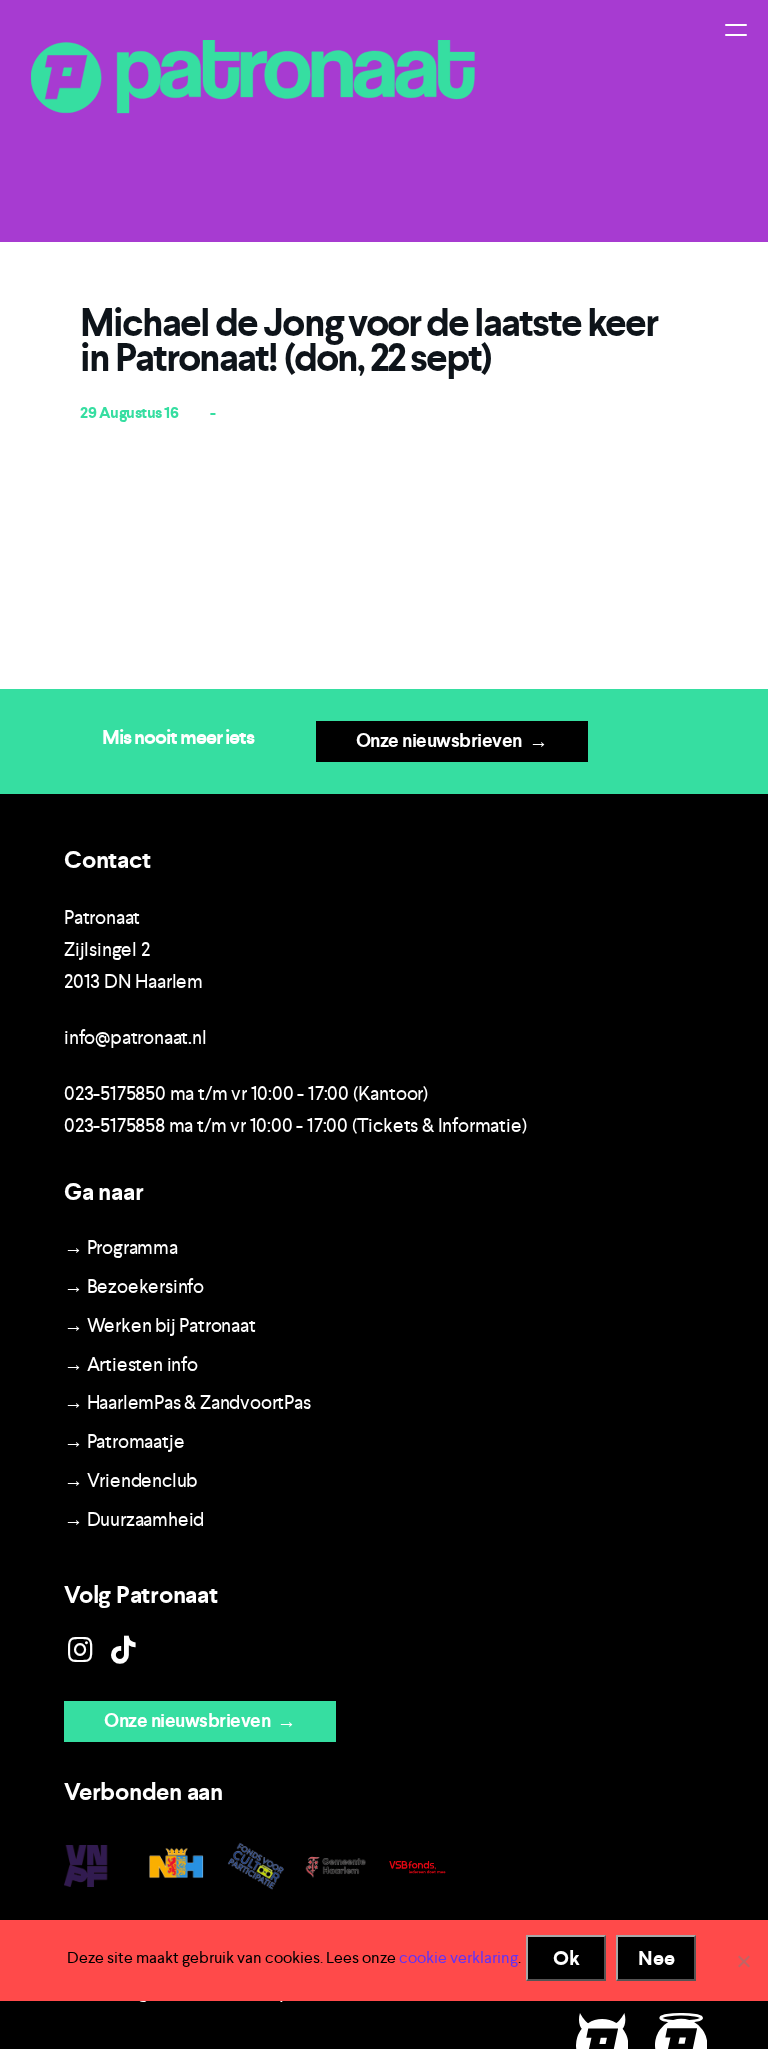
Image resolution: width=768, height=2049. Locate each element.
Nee (656, 1958)
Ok (566, 1958)
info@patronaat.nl (135, 1037)
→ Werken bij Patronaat (160, 1325)
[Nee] (743, 1961)
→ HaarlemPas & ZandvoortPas (187, 1402)
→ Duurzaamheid (134, 1519)
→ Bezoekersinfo (134, 1286)
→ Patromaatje (124, 1441)
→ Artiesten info (131, 1364)
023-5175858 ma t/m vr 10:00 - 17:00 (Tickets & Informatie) (295, 1125)
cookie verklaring (458, 1957)
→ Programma (121, 1247)
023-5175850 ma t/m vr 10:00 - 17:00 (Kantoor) (246, 1093)
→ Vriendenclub (130, 1480)
